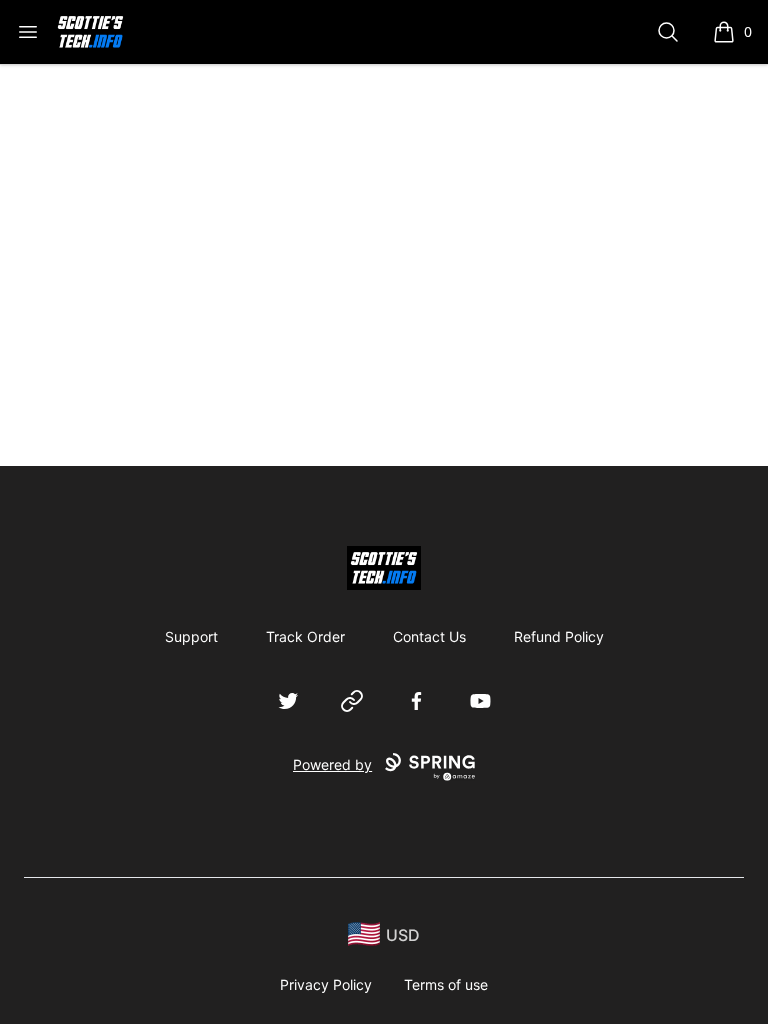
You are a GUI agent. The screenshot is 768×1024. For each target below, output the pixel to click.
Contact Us (429, 636)
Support (191, 636)
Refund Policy (559, 636)
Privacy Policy (326, 984)
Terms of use (446, 984)
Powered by (332, 764)
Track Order (305, 636)
